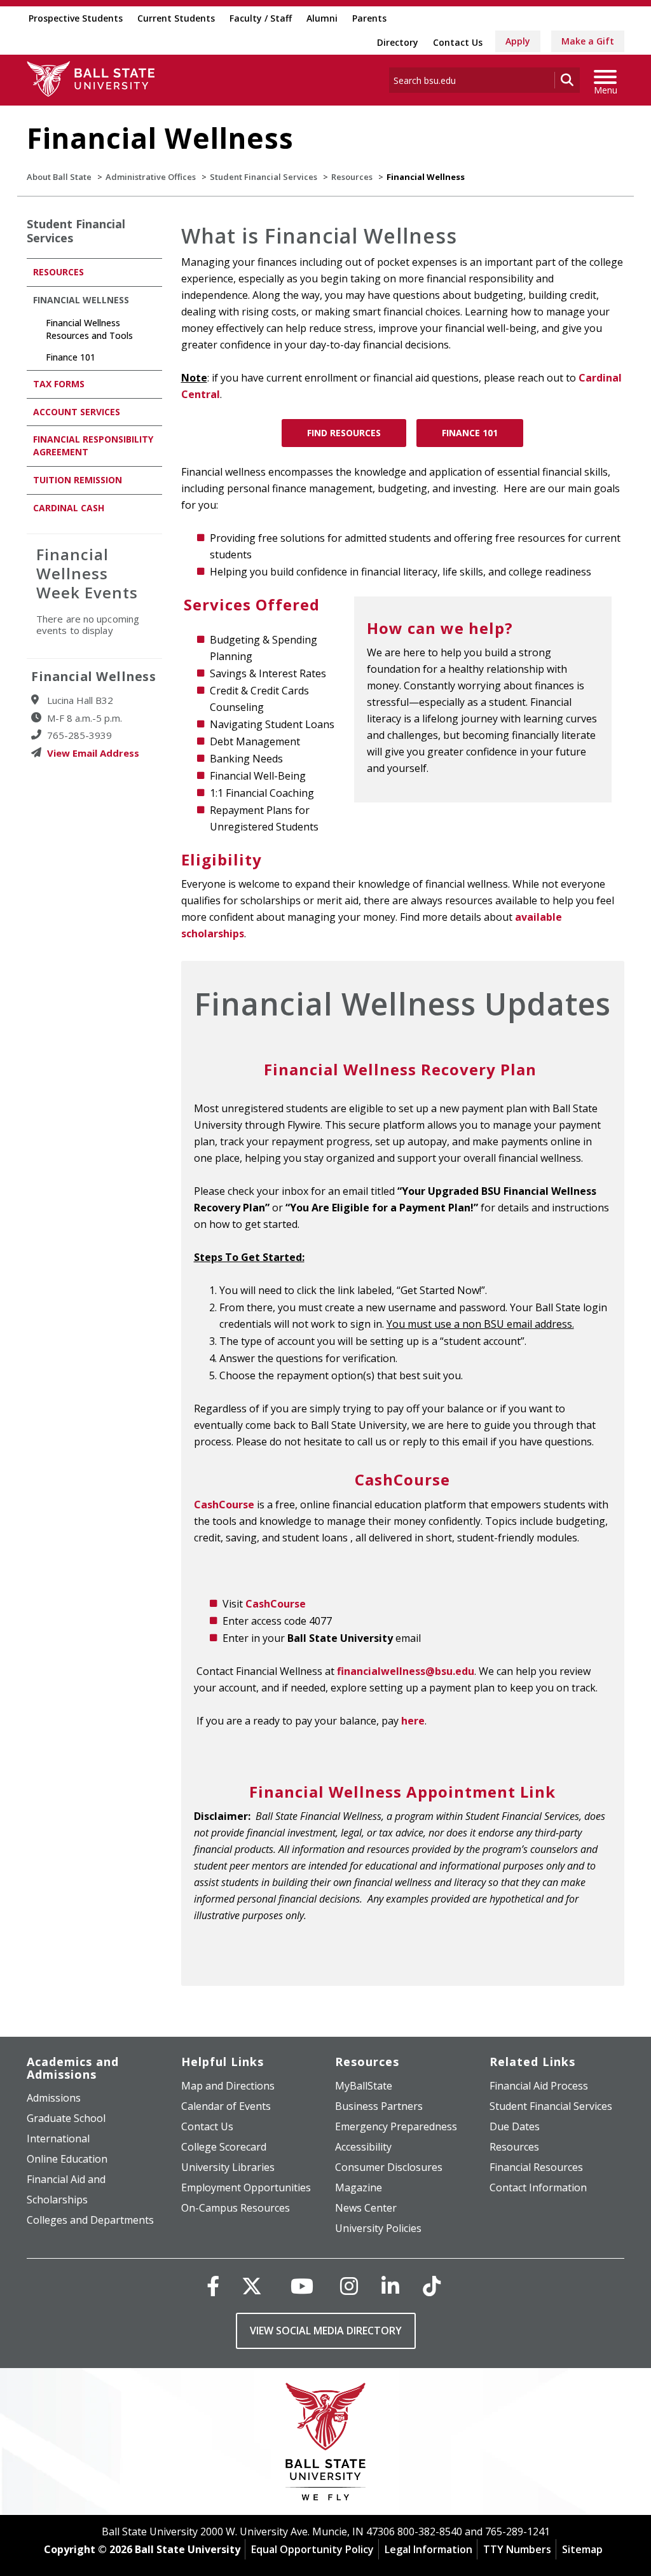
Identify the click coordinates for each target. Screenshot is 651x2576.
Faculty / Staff (261, 18)
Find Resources (344, 433)
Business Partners (379, 2106)
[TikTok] (432, 2286)
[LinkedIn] (390, 2286)
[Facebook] (213, 2286)
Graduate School (66, 2118)
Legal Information (428, 2549)
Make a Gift (588, 41)
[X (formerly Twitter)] (252, 2286)
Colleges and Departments (90, 2220)
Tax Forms (59, 384)
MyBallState (364, 2086)
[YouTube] (302, 2286)
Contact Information (538, 2187)
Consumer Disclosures (389, 2167)
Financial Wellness (82, 300)
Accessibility (363, 2147)
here (413, 1721)
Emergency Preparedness (396, 2126)
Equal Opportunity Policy (312, 2549)
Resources (352, 177)
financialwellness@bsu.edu (406, 1671)
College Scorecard (224, 2147)
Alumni (322, 18)
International (58, 2139)
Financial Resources (536, 2167)
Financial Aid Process (539, 2086)
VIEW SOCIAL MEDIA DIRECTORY (326, 2331)
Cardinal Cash (69, 508)
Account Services (77, 412)
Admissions (54, 2098)
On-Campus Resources (236, 2208)
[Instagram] (349, 2286)
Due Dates (515, 2126)
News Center (366, 2208)
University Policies (378, 2228)
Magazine (359, 2187)
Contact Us (458, 42)
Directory (398, 42)
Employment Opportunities (246, 2187)
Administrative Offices (151, 177)
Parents (369, 18)
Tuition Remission (78, 480)
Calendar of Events (226, 2106)
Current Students (176, 18)
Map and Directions (228, 2086)
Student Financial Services (264, 177)
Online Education (67, 2159)
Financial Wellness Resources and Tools (89, 329)
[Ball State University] (326, 2445)
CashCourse (224, 1505)
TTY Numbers (517, 2549)
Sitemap (582, 2549)
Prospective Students (76, 18)
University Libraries (228, 2167)
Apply (518, 41)
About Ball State (59, 177)
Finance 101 (470, 433)
